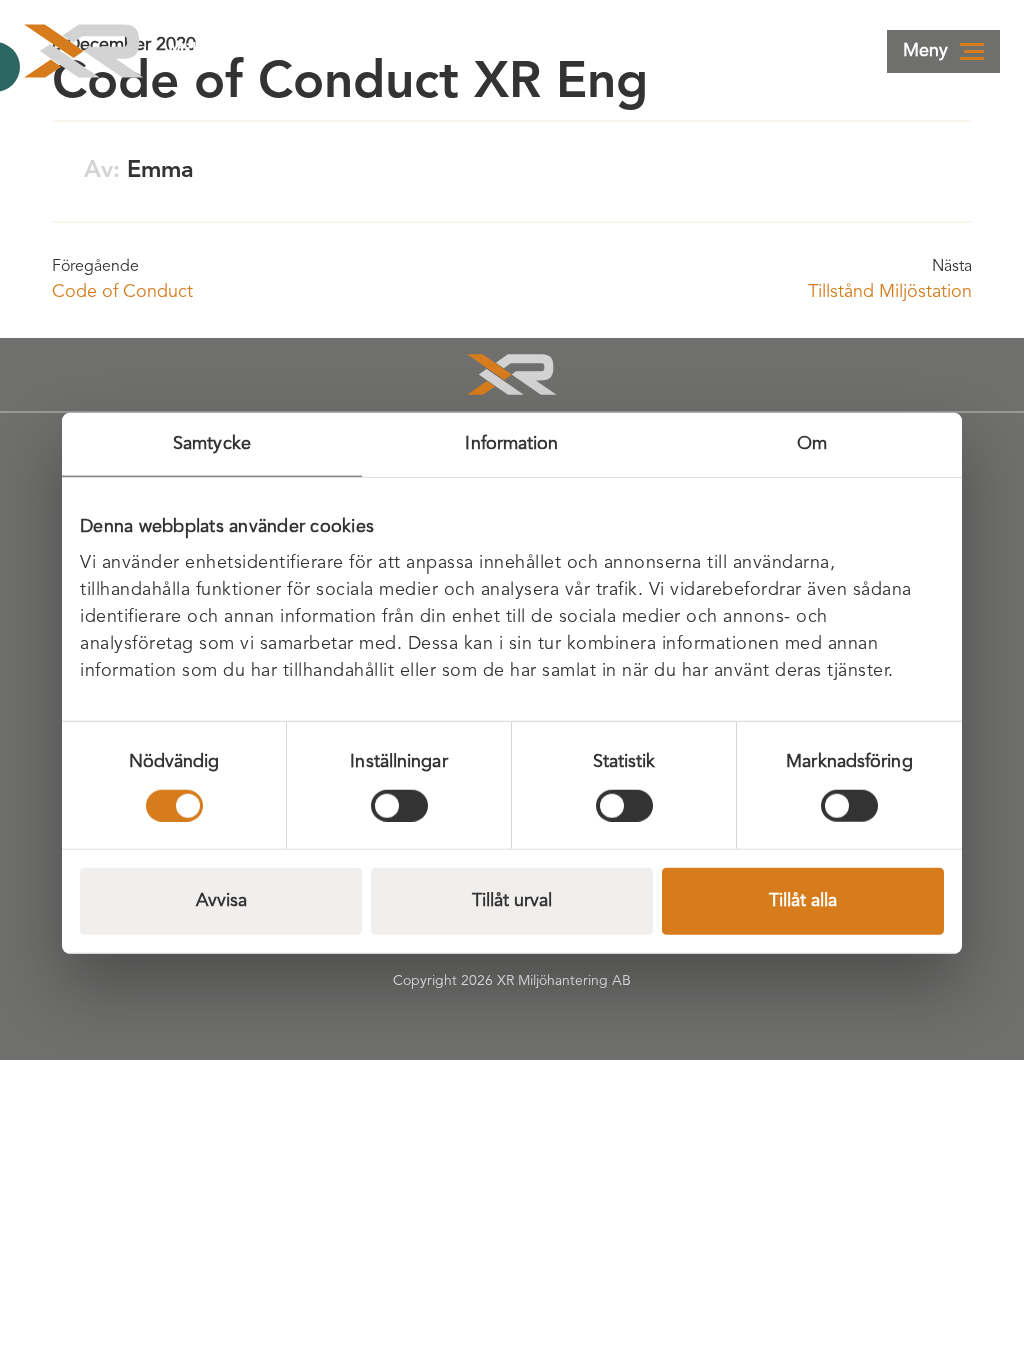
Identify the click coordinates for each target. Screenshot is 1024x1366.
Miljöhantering (236, 51)
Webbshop (826, 51)
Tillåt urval (512, 900)
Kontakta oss (665, 51)
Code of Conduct (122, 292)
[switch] (399, 805)
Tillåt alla (803, 900)
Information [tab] (511, 444)
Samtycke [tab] (212, 444)
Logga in (514, 51)
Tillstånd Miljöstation (890, 292)
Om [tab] (812, 444)
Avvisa (221, 900)
